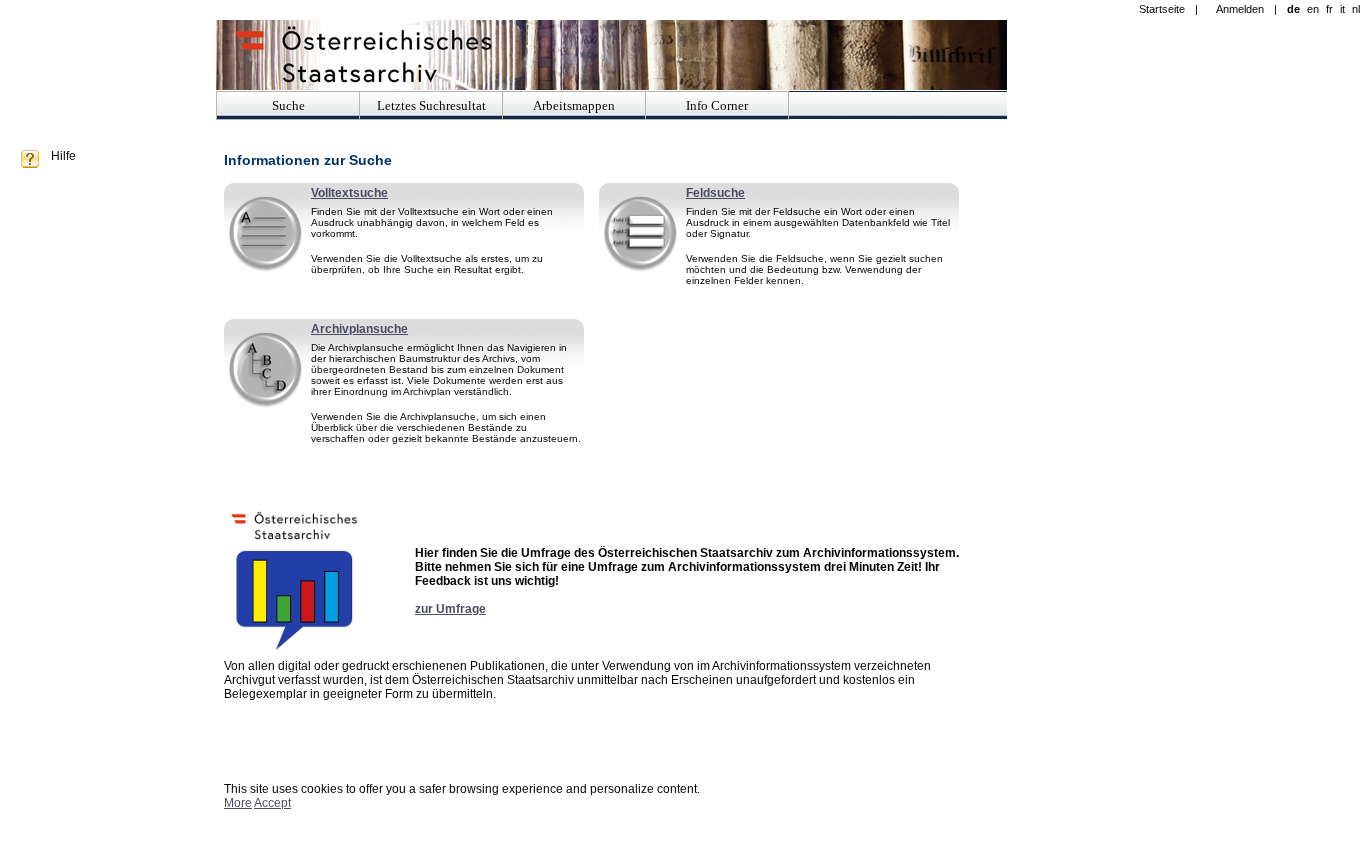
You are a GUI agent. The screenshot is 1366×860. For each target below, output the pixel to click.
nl (1356, 9)
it (1342, 9)
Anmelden (1240, 9)
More (238, 803)
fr (1329, 9)
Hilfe (63, 156)
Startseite (1162, 9)
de (1293, 9)
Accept (272, 803)
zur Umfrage (450, 609)
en (1313, 9)
